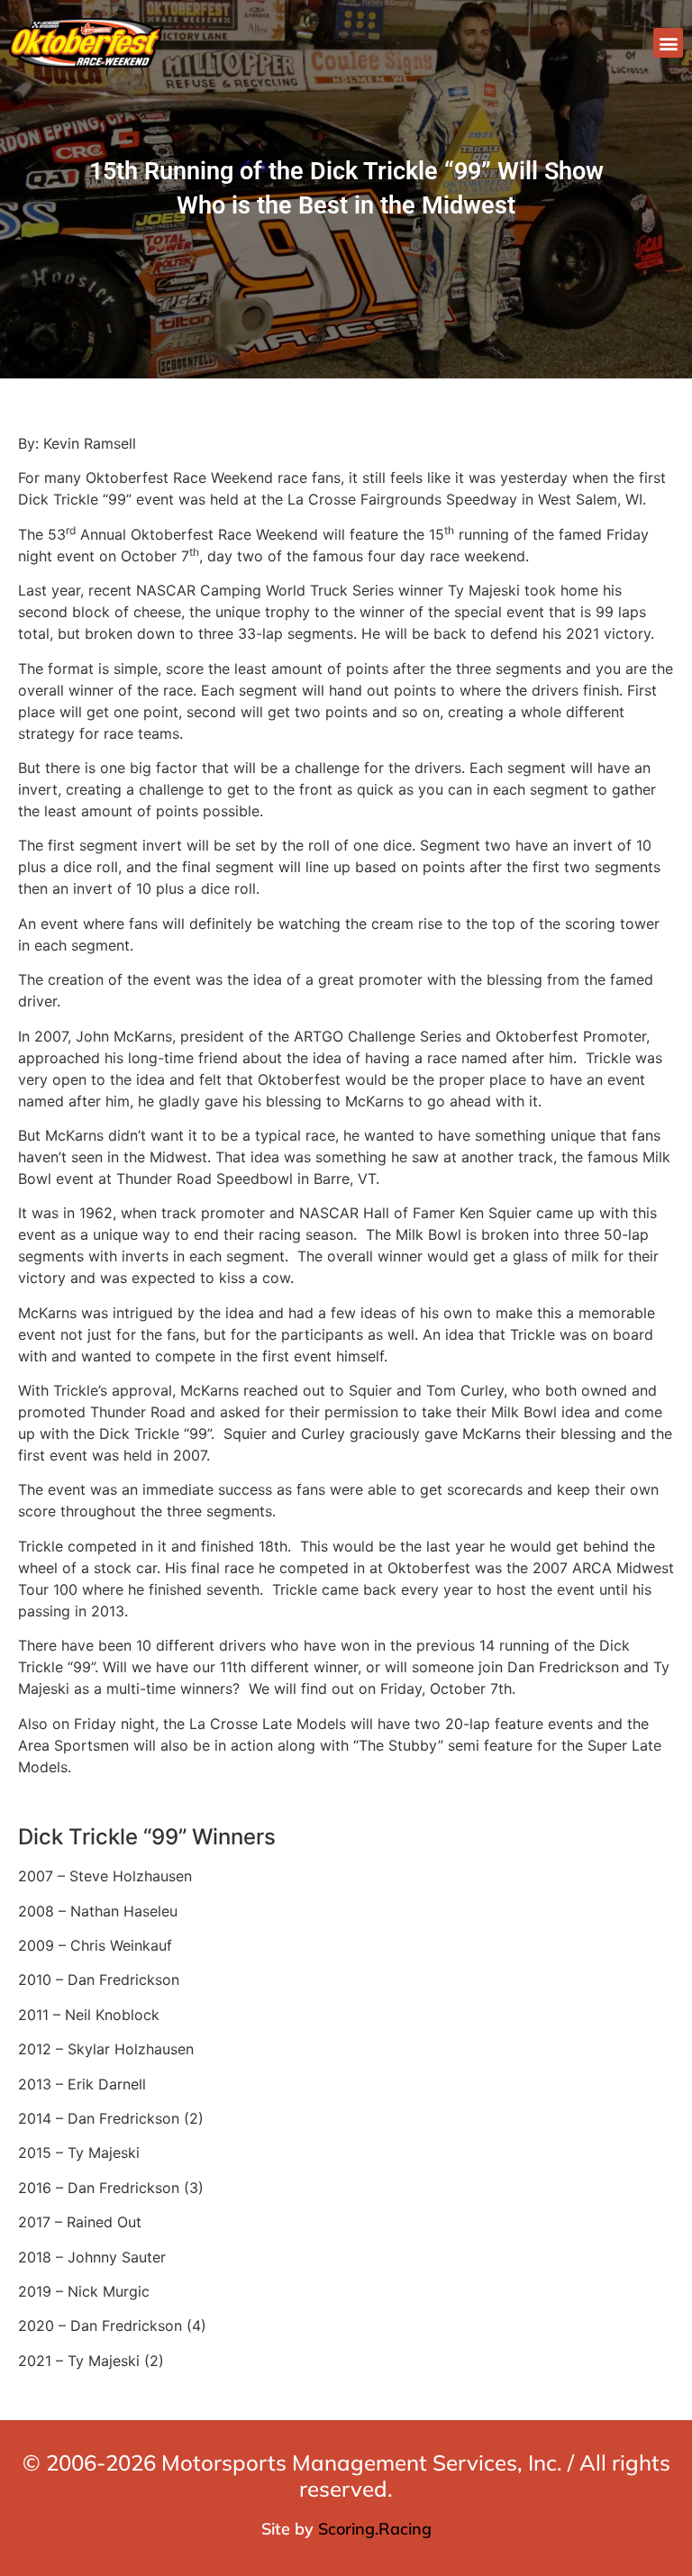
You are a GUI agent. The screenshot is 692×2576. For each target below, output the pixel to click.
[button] (668, 43)
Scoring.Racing (375, 2529)
